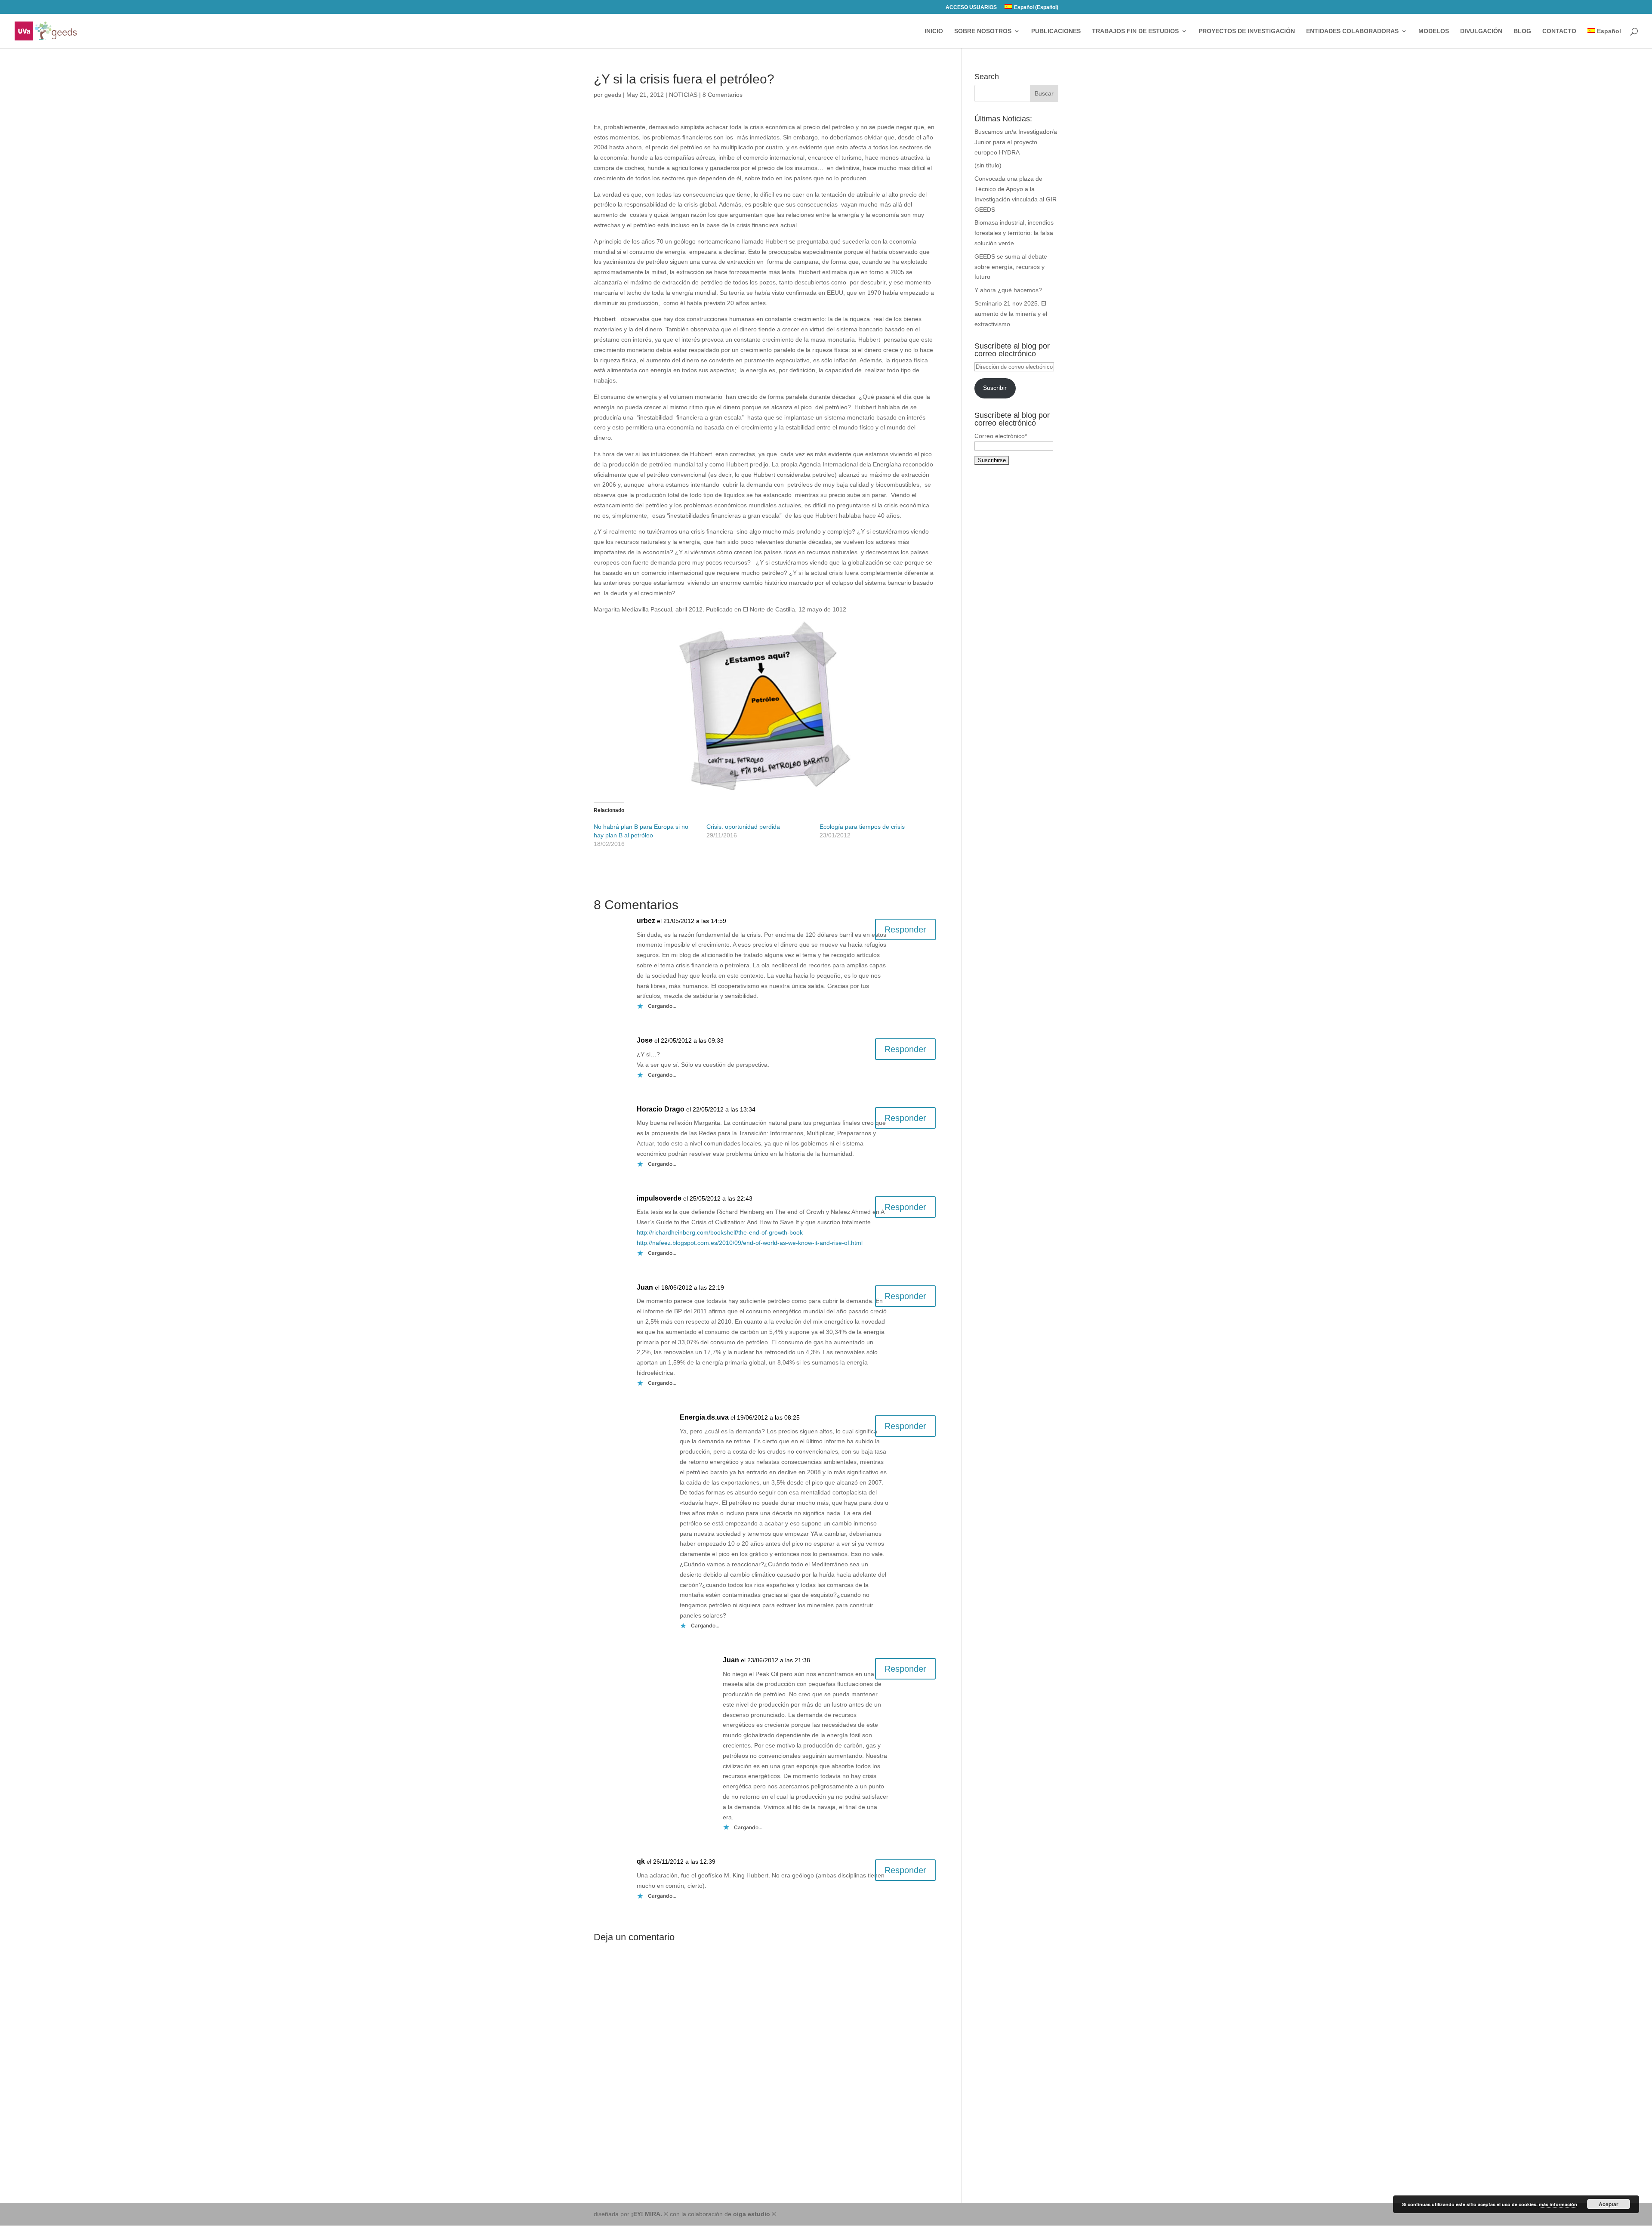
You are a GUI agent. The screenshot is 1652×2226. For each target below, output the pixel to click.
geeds (613, 95)
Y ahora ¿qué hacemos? (1008, 290)
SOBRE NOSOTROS (983, 31)
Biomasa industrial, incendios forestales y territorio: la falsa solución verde (1014, 233)
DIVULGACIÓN (1481, 31)
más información (1558, 2204)
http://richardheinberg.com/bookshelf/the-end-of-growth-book (720, 1232)
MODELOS (1434, 31)
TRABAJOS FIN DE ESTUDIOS (1135, 31)
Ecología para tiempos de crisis (862, 827)
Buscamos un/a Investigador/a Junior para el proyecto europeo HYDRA (1016, 142)
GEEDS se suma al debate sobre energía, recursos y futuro (1011, 267)
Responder (905, 929)
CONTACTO (1559, 31)
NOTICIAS (683, 95)
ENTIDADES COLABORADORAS (1352, 31)
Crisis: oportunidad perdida (743, 827)
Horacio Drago (661, 1109)
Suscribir (995, 388)
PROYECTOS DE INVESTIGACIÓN (1247, 31)
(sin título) (988, 165)
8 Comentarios (723, 95)
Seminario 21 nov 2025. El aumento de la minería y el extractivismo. (1011, 314)
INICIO (934, 31)
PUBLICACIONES (1056, 31)
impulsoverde (659, 1198)
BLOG (1522, 31)
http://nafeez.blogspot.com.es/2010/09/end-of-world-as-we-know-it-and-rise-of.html (750, 1243)
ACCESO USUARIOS (971, 8)
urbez (646, 921)
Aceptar (1609, 2204)
